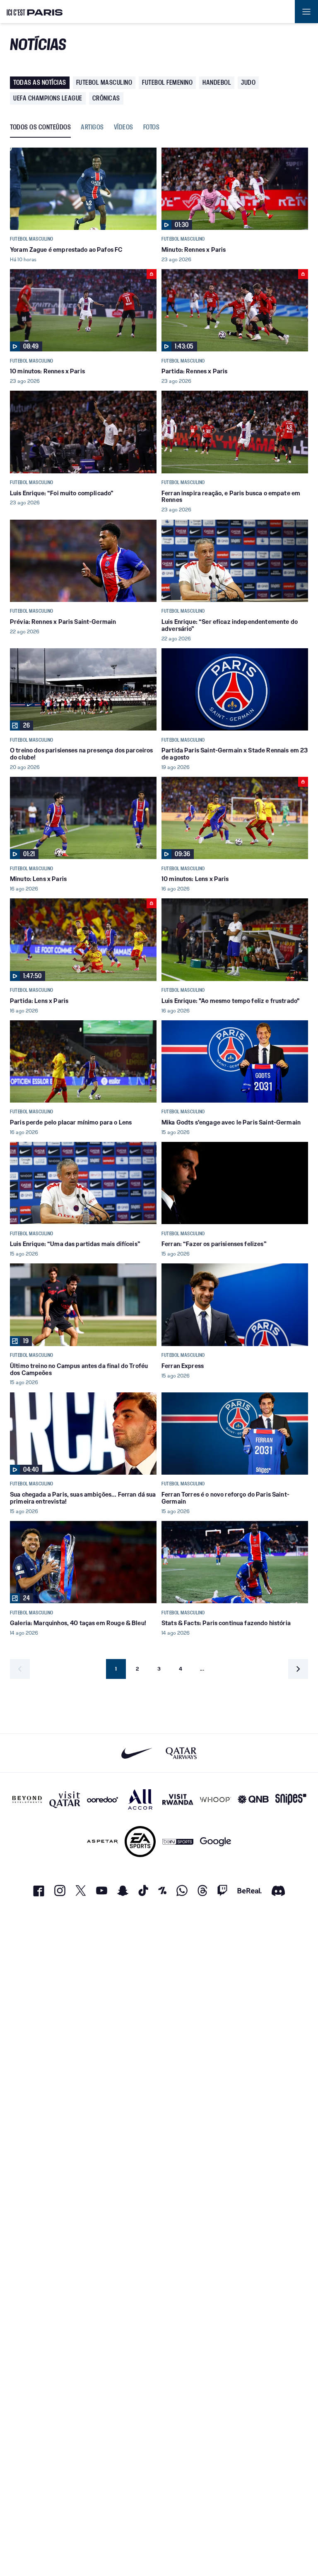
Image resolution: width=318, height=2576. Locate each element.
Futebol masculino (104, 82)
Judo (248, 82)
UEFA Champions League (48, 98)
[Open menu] (306, 12)
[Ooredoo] (102, 1799)
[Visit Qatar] (65, 1799)
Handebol (217, 82)
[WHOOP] (216, 1799)
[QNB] (253, 1799)
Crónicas (106, 98)
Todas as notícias (40, 82)
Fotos (152, 128)
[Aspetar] (102, 1842)
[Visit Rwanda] (178, 1799)
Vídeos (124, 128)
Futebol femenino (167, 82)
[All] (140, 1799)
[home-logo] (35, 12)
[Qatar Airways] (181, 1753)
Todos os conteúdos (40, 128)
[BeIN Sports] (178, 1842)
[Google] (216, 1842)
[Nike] (137, 1753)
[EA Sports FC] (140, 1842)
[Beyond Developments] (27, 1799)
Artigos (92, 128)
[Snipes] (291, 1799)
